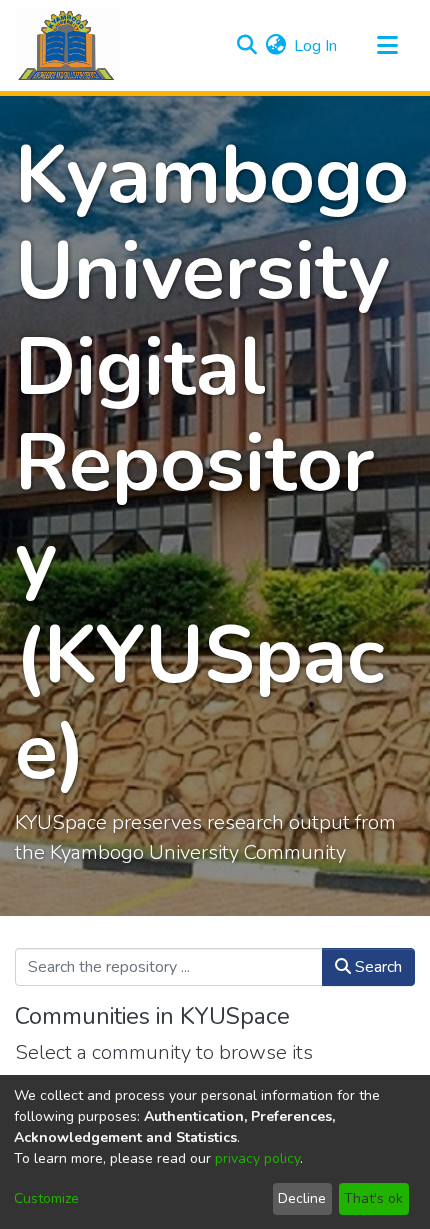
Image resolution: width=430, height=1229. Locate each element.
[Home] (67, 45)
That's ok (373, 1198)
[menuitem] (275, 46)
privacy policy (257, 1158)
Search (376, 967)
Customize (46, 1198)
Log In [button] (316, 46)
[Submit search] (246, 46)
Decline (302, 1198)
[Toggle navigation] (387, 46)
